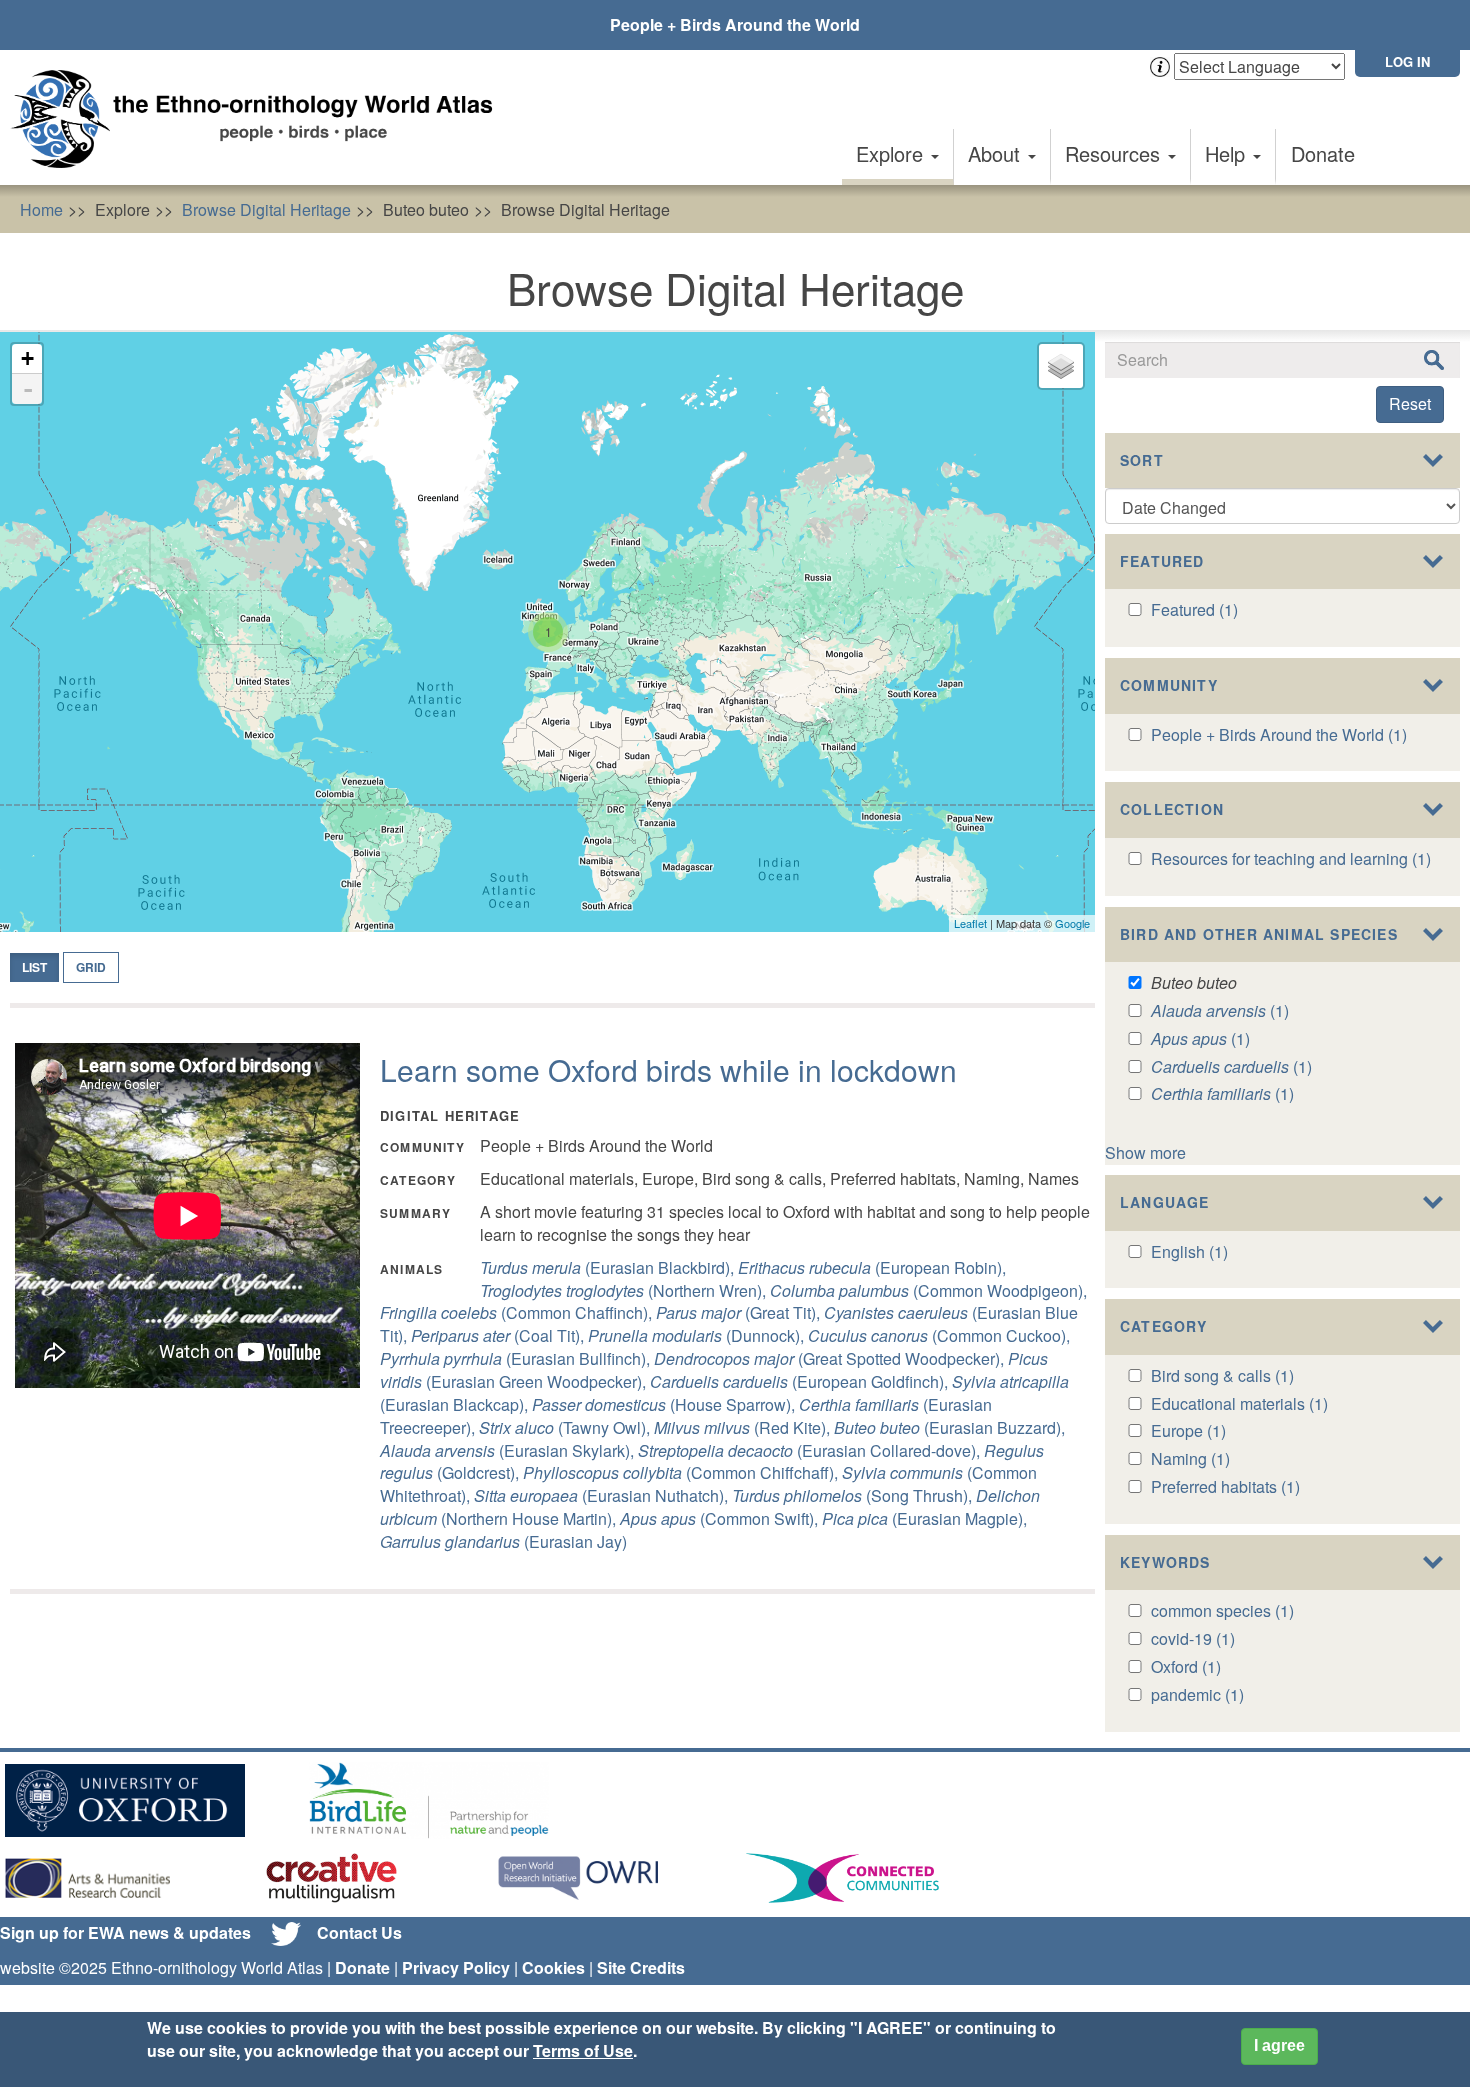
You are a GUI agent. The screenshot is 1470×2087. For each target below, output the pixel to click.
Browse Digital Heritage (266, 209)
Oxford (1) (1186, 1666)
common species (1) (1222, 1610)
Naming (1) (1190, 1458)
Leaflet (970, 923)
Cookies (553, 1967)
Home (41, 209)
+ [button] (27, 358)
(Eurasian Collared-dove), (811, 1450)
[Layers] (1061, 366)
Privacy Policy (456, 1967)
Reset (1410, 403)
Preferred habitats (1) (1225, 1486)
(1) (1220, 1010)
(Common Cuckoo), (939, 1335)
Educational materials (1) (1239, 1403)
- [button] (28, 389)
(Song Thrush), (854, 1495)
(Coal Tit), (499, 1335)
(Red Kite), (744, 1427)
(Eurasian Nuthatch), (603, 1495)
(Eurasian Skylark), (509, 1450)
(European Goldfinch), (801, 1381)
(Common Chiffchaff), (682, 1472)
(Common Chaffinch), (518, 1312)
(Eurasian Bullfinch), (517, 1358)
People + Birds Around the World (735, 24)
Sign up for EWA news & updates (125, 1932)
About (997, 153)
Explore (892, 153)
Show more (1145, 1152)
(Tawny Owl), (566, 1427)
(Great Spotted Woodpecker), (831, 1358)
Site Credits (641, 1967)
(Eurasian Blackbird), (609, 1267)
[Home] (260, 119)
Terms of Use (583, 2050)
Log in (1407, 61)
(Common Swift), (721, 1518)
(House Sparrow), (665, 1404)
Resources (1115, 153)
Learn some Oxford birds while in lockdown (668, 1069)
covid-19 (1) (1193, 1638)
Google (1072, 923)
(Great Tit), (740, 1312)
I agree (1279, 2045)
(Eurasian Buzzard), (949, 1427)
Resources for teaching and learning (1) (1291, 858)
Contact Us (359, 1932)
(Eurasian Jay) (503, 1541)
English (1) (1189, 1251)
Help (1228, 153)
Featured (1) (1194, 609)
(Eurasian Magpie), (924, 1518)
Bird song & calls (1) (1222, 1375)
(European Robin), (872, 1267)
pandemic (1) (1197, 1694)
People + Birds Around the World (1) (1279, 734)
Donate (1323, 153)
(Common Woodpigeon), (928, 1290)
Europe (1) (1188, 1430)
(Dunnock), (698, 1335)
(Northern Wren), (625, 1290)
